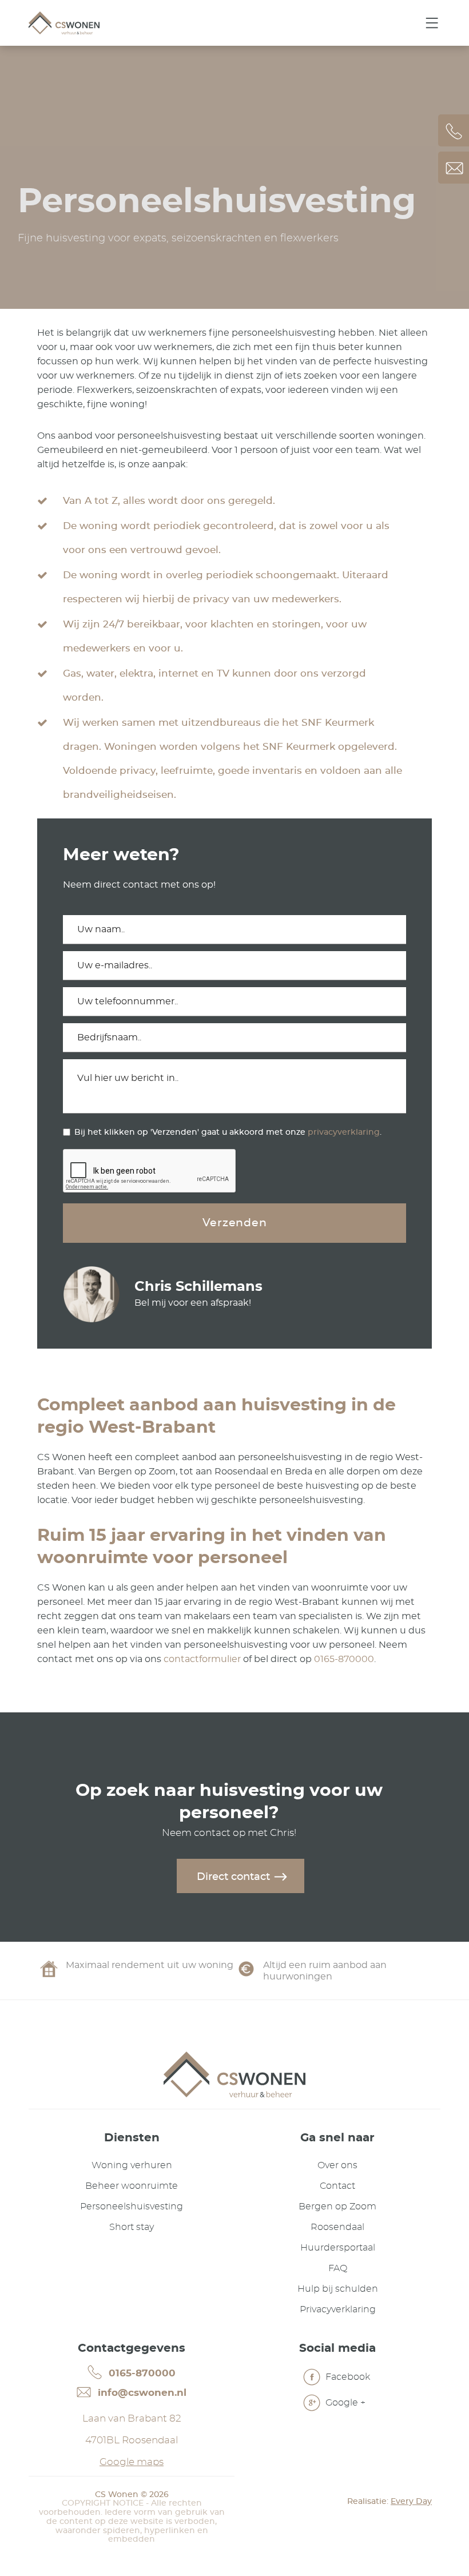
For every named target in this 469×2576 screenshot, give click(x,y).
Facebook (347, 2377)
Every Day (411, 2502)
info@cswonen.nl (141, 2393)
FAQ (338, 2268)
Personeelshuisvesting (132, 2207)
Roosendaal (337, 2227)
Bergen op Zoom (337, 2207)
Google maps (132, 2462)
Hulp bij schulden (338, 2289)
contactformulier (202, 1659)
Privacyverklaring (338, 2309)
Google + (344, 2403)
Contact (337, 2186)
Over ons (337, 2165)
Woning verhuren (132, 2165)
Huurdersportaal (338, 2248)
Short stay (132, 2227)
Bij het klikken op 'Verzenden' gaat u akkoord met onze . (228, 1132)
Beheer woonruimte (132, 2186)
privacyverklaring (344, 1132)
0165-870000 (344, 1659)
